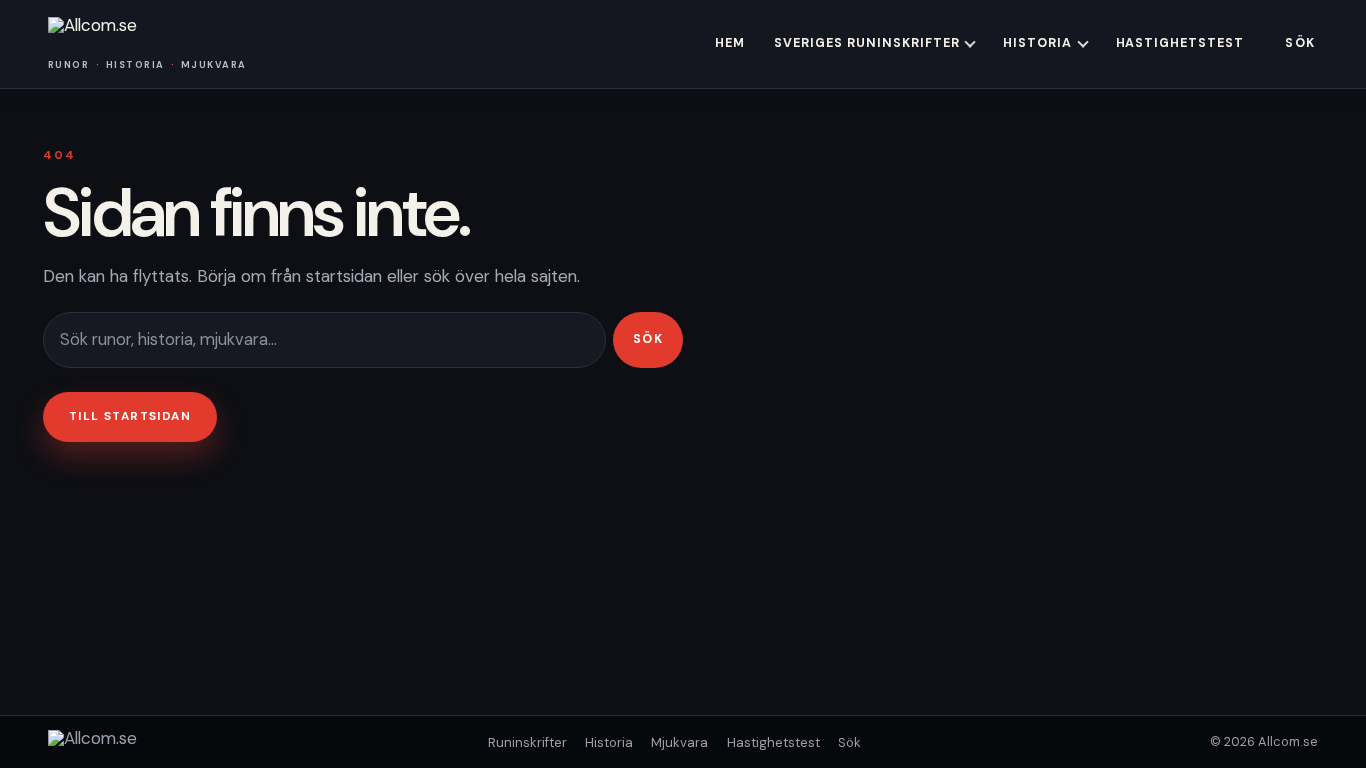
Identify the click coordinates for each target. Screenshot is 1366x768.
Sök (1300, 43)
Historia (1037, 43)
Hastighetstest (1180, 43)
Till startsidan (130, 416)
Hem (730, 43)
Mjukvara (679, 742)
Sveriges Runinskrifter (867, 43)
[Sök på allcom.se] (324, 339)
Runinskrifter (527, 742)
